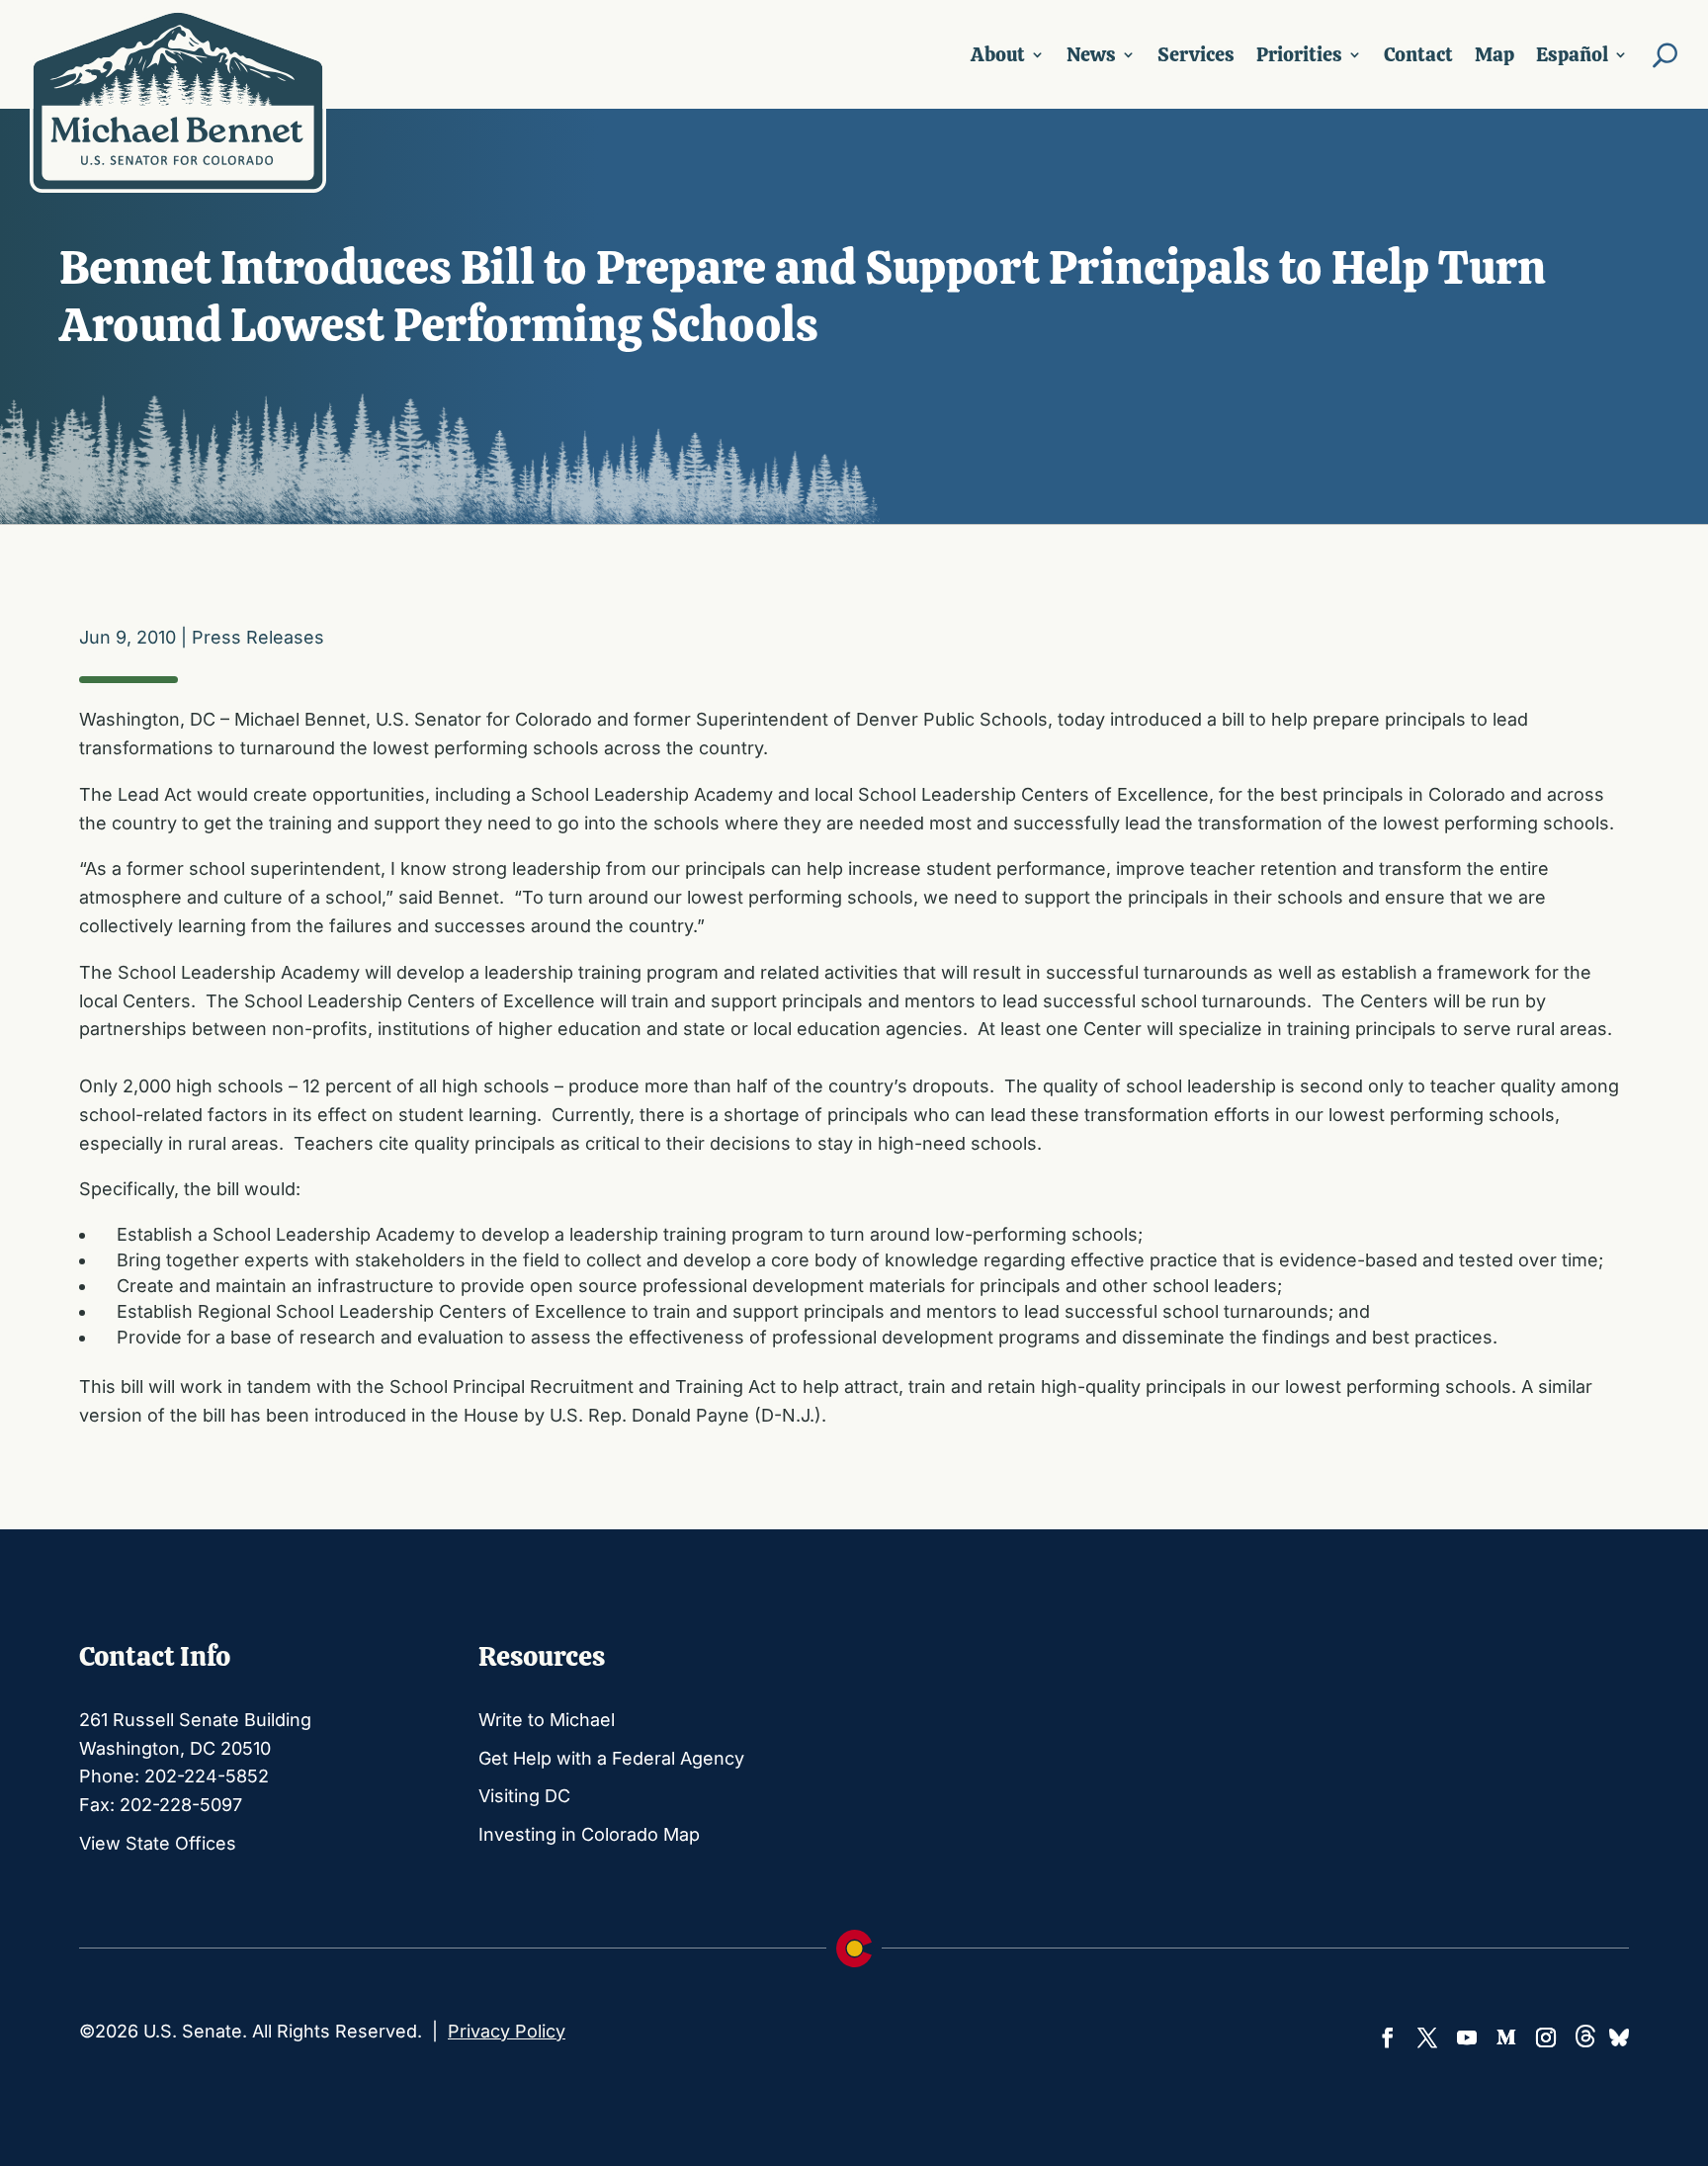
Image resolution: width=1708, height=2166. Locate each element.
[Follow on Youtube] (1467, 2037)
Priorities (1299, 54)
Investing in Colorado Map (589, 1834)
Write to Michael (547, 1720)
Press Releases (258, 637)
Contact (1418, 54)
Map (1494, 54)
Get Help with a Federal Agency (611, 1758)
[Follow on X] (1427, 2037)
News (1091, 54)
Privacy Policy (507, 2031)
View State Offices (158, 1843)
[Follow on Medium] (1506, 2037)
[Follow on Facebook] (1388, 2037)
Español (1572, 54)
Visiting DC (524, 1796)
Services (1196, 54)
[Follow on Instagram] (1546, 2037)
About (998, 54)
